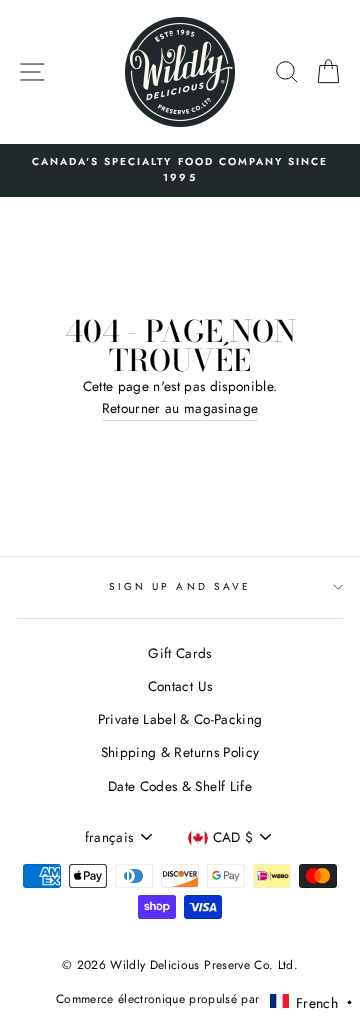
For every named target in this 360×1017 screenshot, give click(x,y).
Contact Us (180, 686)
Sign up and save (180, 586)
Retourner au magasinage (180, 408)
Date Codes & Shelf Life (180, 786)
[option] (180, 170)
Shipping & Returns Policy (180, 752)
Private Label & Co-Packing (180, 719)
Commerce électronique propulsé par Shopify (180, 999)
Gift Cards (179, 653)
